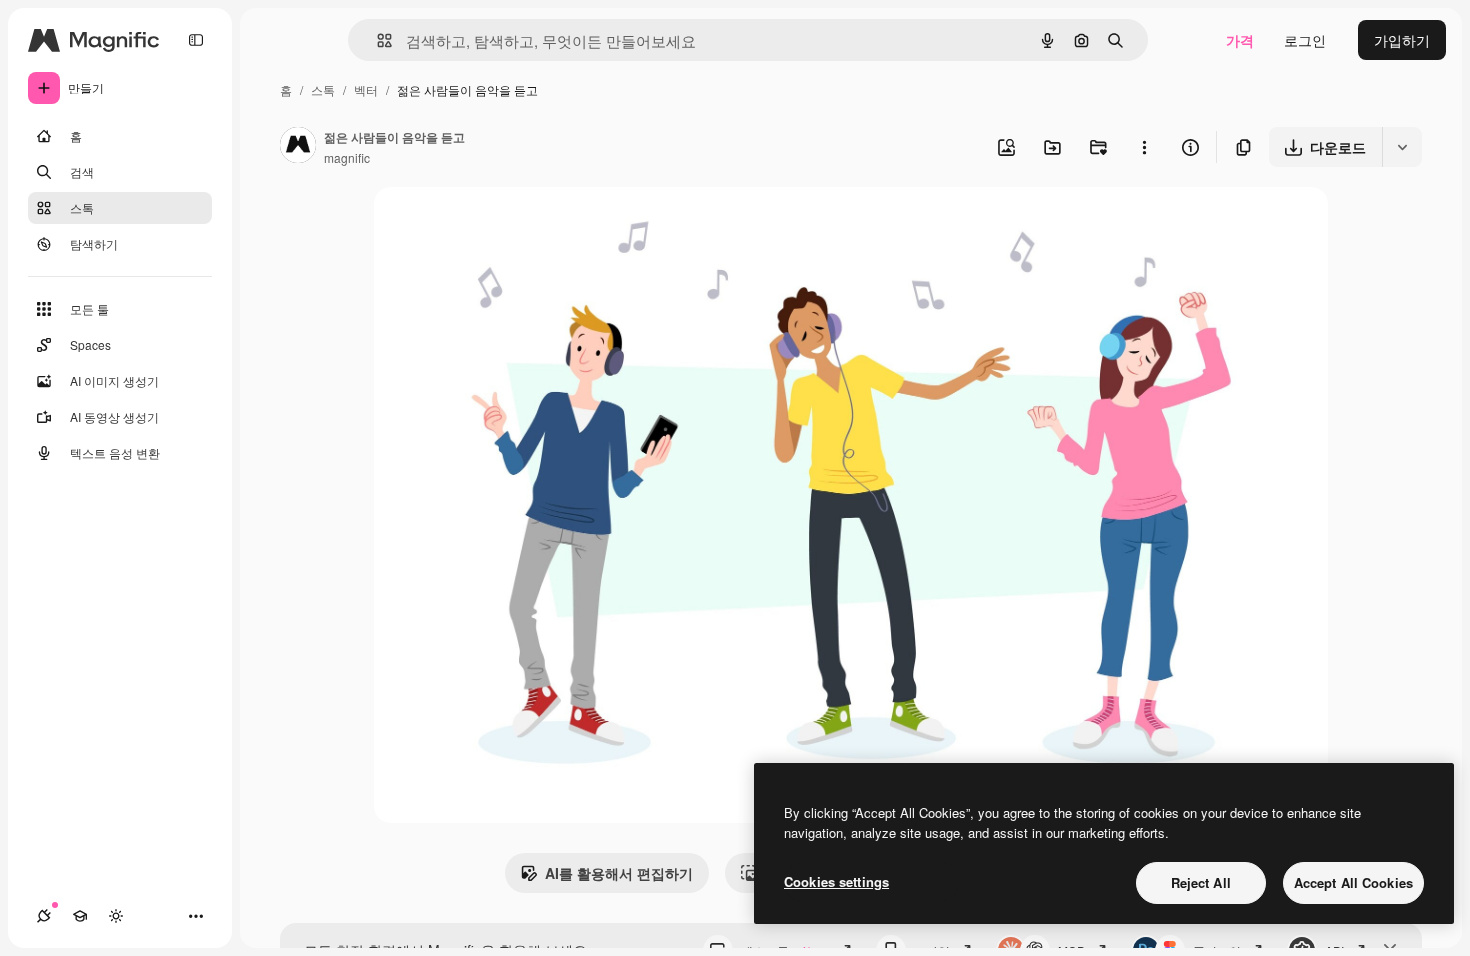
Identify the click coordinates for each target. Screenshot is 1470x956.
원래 (489, 225)
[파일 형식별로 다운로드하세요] (1402, 147)
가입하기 (1402, 40)
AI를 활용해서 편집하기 (619, 873)
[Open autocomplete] (376, 40)
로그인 (1305, 40)
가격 (1240, 40)
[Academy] (80, 916)
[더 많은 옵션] (1144, 147)
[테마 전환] (116, 916)
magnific (347, 157)
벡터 (366, 89)
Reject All (1201, 882)
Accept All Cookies (1353, 882)
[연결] (44, 916)
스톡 (323, 89)
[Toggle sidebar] (196, 40)
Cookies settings (836, 881)
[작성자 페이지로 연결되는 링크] (298, 147)
